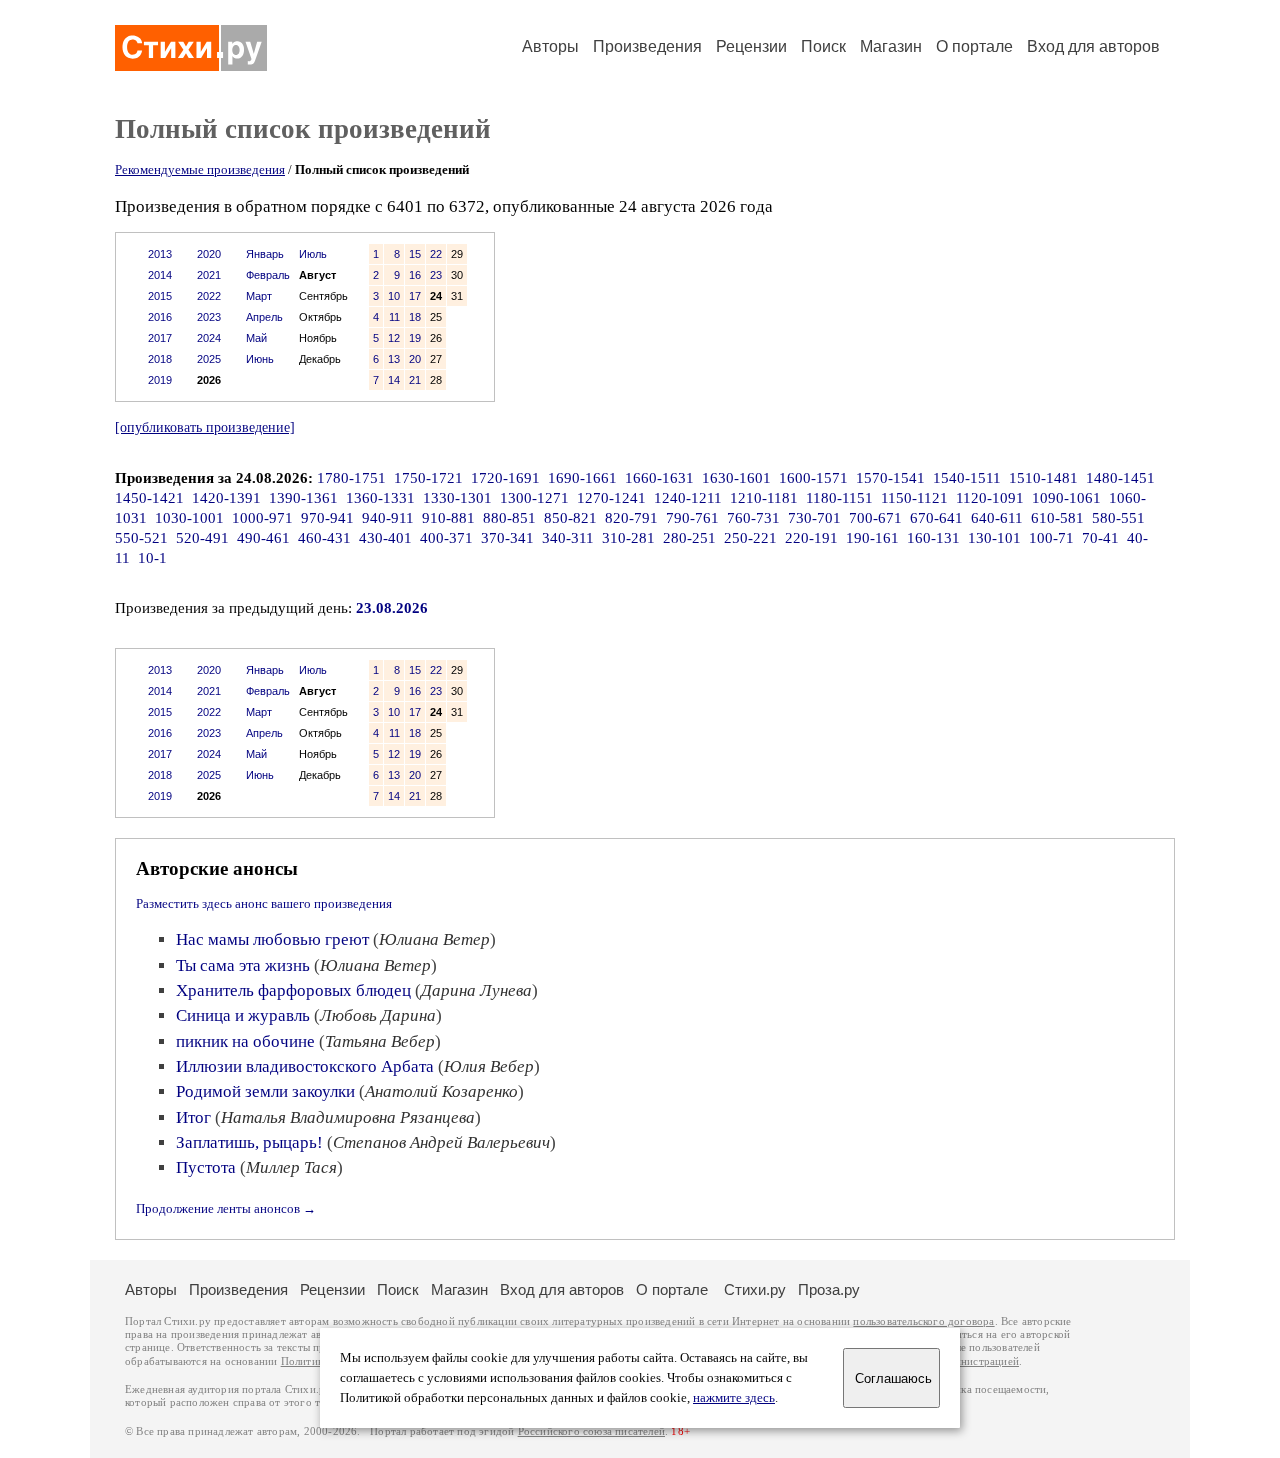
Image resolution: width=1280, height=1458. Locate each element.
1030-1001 (189, 518)
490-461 (263, 538)
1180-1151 (839, 498)
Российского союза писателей (591, 1431)
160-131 (933, 538)
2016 (160, 317)
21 (415, 380)
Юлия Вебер (489, 1066)
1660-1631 (659, 478)
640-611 (997, 518)
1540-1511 (967, 478)
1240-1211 (688, 498)
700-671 (875, 518)
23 (436, 275)
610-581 (1057, 518)
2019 (160, 380)
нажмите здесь (734, 1398)
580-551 (1118, 518)
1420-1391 (226, 498)
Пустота (206, 1167)
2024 (209, 338)
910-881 (448, 518)
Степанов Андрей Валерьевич (441, 1142)
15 (415, 254)
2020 (209, 254)
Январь (265, 254)
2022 (209, 296)
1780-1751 (351, 478)
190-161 (872, 538)
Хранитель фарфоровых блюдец (293, 990)
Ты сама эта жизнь (243, 965)
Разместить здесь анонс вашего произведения (264, 903)
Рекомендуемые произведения (200, 169)
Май (256, 338)
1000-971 (262, 518)
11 (394, 317)
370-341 (507, 538)
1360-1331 (380, 498)
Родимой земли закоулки (265, 1091)
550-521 (141, 538)
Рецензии (751, 46)
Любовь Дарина (378, 1015)
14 (394, 380)
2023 (209, 317)
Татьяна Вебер (380, 1041)
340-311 (568, 538)
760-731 (753, 518)
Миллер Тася (291, 1167)
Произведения (647, 46)
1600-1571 (813, 478)
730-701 (814, 518)
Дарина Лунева (476, 990)
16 (415, 275)
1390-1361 (303, 498)
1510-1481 (1043, 478)
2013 (160, 254)
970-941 (327, 518)
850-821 (570, 518)
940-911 (388, 518)
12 (394, 338)
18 (415, 317)
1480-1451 (1120, 478)
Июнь (260, 359)
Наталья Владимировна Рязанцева (348, 1117)
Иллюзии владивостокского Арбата (305, 1066)
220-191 (811, 538)
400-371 (446, 538)
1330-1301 (457, 498)
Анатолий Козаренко (441, 1091)
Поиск (823, 46)
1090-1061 (1066, 498)
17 (415, 296)
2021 (209, 275)
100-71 (1051, 538)
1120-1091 (990, 498)
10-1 (152, 558)
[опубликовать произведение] (205, 427)
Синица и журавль (243, 1015)
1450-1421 (149, 498)
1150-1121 (914, 498)
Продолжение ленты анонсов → (226, 1208)
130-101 (994, 538)
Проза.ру (829, 1289)
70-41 (1100, 538)
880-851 (509, 518)
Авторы (550, 46)
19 (415, 338)
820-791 (631, 518)
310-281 (628, 538)
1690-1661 (582, 478)
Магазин (891, 46)
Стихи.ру (755, 1289)
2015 (160, 296)
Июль (313, 254)
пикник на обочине (245, 1041)
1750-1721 (428, 478)
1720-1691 (505, 478)
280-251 (689, 538)
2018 (160, 359)
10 (394, 296)
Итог (193, 1117)
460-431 (324, 538)
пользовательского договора (923, 1321)
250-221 (750, 538)
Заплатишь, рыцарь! (249, 1142)
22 (436, 254)
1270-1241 (611, 498)
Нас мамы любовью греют (272, 939)
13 (394, 359)
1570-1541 (890, 478)
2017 (160, 338)
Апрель (264, 317)
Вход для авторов (1093, 46)
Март (259, 296)
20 (415, 359)
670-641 (936, 518)
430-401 (385, 538)
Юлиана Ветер (434, 939)
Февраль (268, 275)
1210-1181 (764, 498)
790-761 (692, 518)
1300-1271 (534, 498)
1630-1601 (736, 478)
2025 (209, 359)
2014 (160, 275)
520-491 (202, 538)
